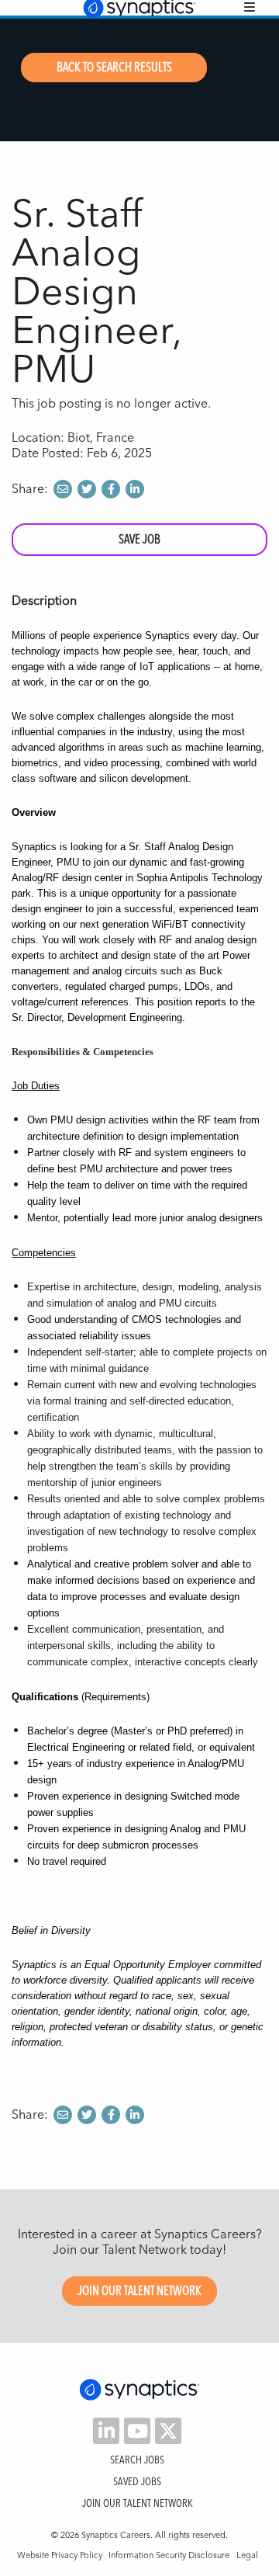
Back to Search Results (114, 67)
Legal (247, 2555)
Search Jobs (137, 2460)
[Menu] (250, 7)
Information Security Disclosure (169, 2555)
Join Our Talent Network (139, 2291)
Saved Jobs (137, 2481)
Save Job (139, 539)
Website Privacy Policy (60, 2555)
